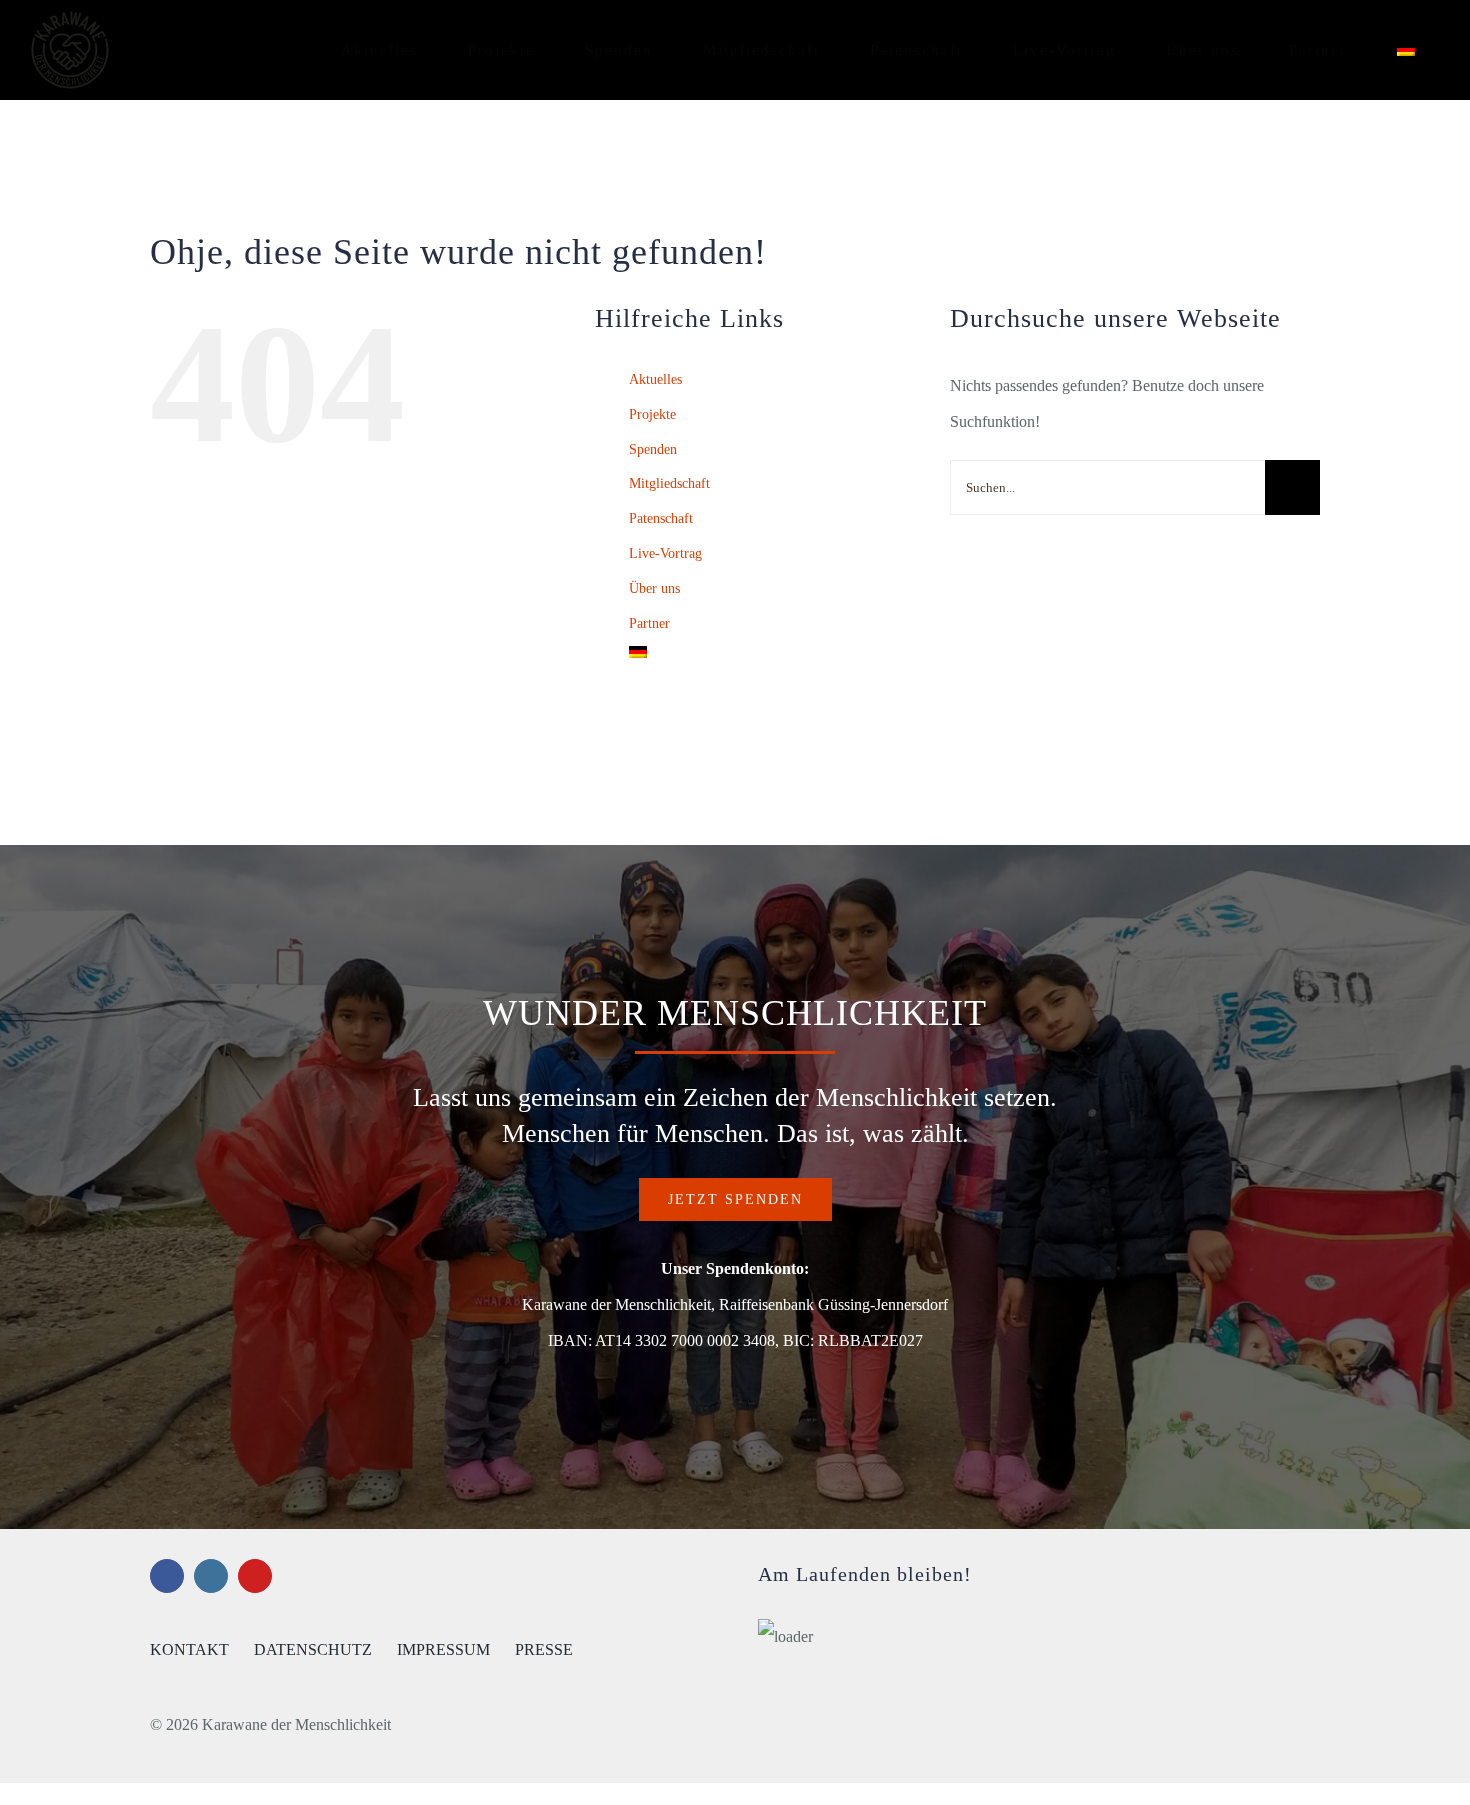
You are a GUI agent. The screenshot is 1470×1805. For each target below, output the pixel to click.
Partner (649, 623)
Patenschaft (661, 518)
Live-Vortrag (665, 553)
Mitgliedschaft (669, 483)
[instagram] (211, 1576)
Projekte (652, 414)
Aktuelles (655, 379)
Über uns (654, 588)
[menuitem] (1406, 50)
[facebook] (167, 1576)
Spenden (653, 449)
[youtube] (255, 1576)
